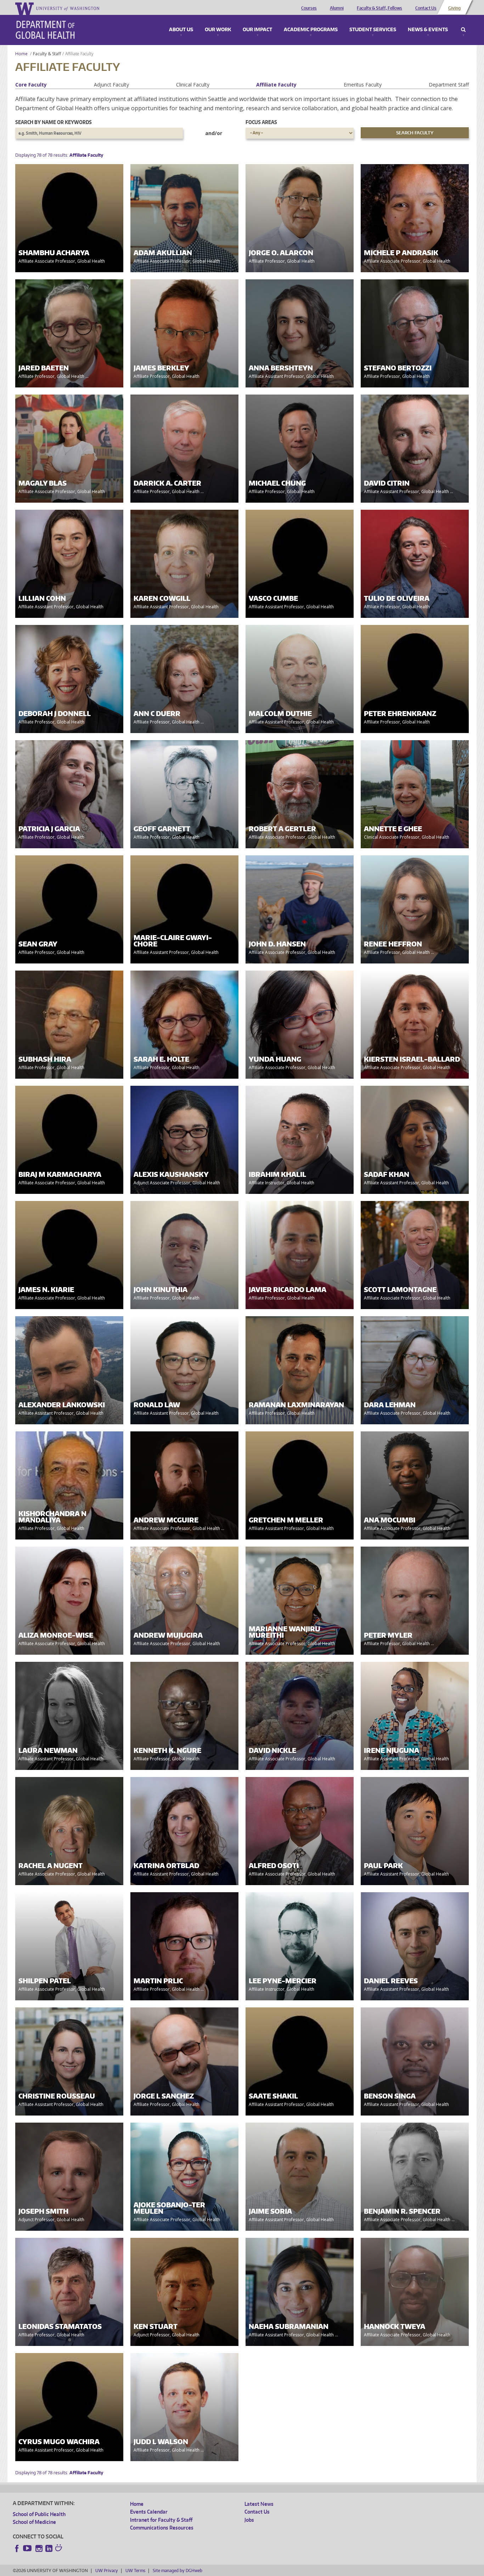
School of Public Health (39, 2514)
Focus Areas (261, 122)
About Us (181, 30)
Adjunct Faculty (111, 85)
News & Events (428, 30)
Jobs (249, 2520)
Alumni (337, 8)
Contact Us (426, 8)
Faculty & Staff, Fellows (379, 8)
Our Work (218, 30)
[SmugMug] (60, 2549)
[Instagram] (39, 2548)
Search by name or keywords (54, 122)
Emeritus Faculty (363, 85)
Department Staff (449, 85)
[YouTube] (28, 2548)
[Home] (45, 30)
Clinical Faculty (193, 85)
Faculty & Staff (47, 54)
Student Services (373, 30)
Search (463, 30)
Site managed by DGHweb (178, 2571)
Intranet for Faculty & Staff (161, 2520)
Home (21, 54)
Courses (309, 8)
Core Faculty (31, 85)
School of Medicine (34, 2522)
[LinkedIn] (49, 2548)
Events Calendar (149, 2512)
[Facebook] (17, 2548)
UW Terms (135, 2571)
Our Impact (257, 30)
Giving (454, 8)
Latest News (259, 2504)
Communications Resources (162, 2528)
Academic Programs (311, 30)
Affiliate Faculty (276, 85)
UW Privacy (107, 2571)
